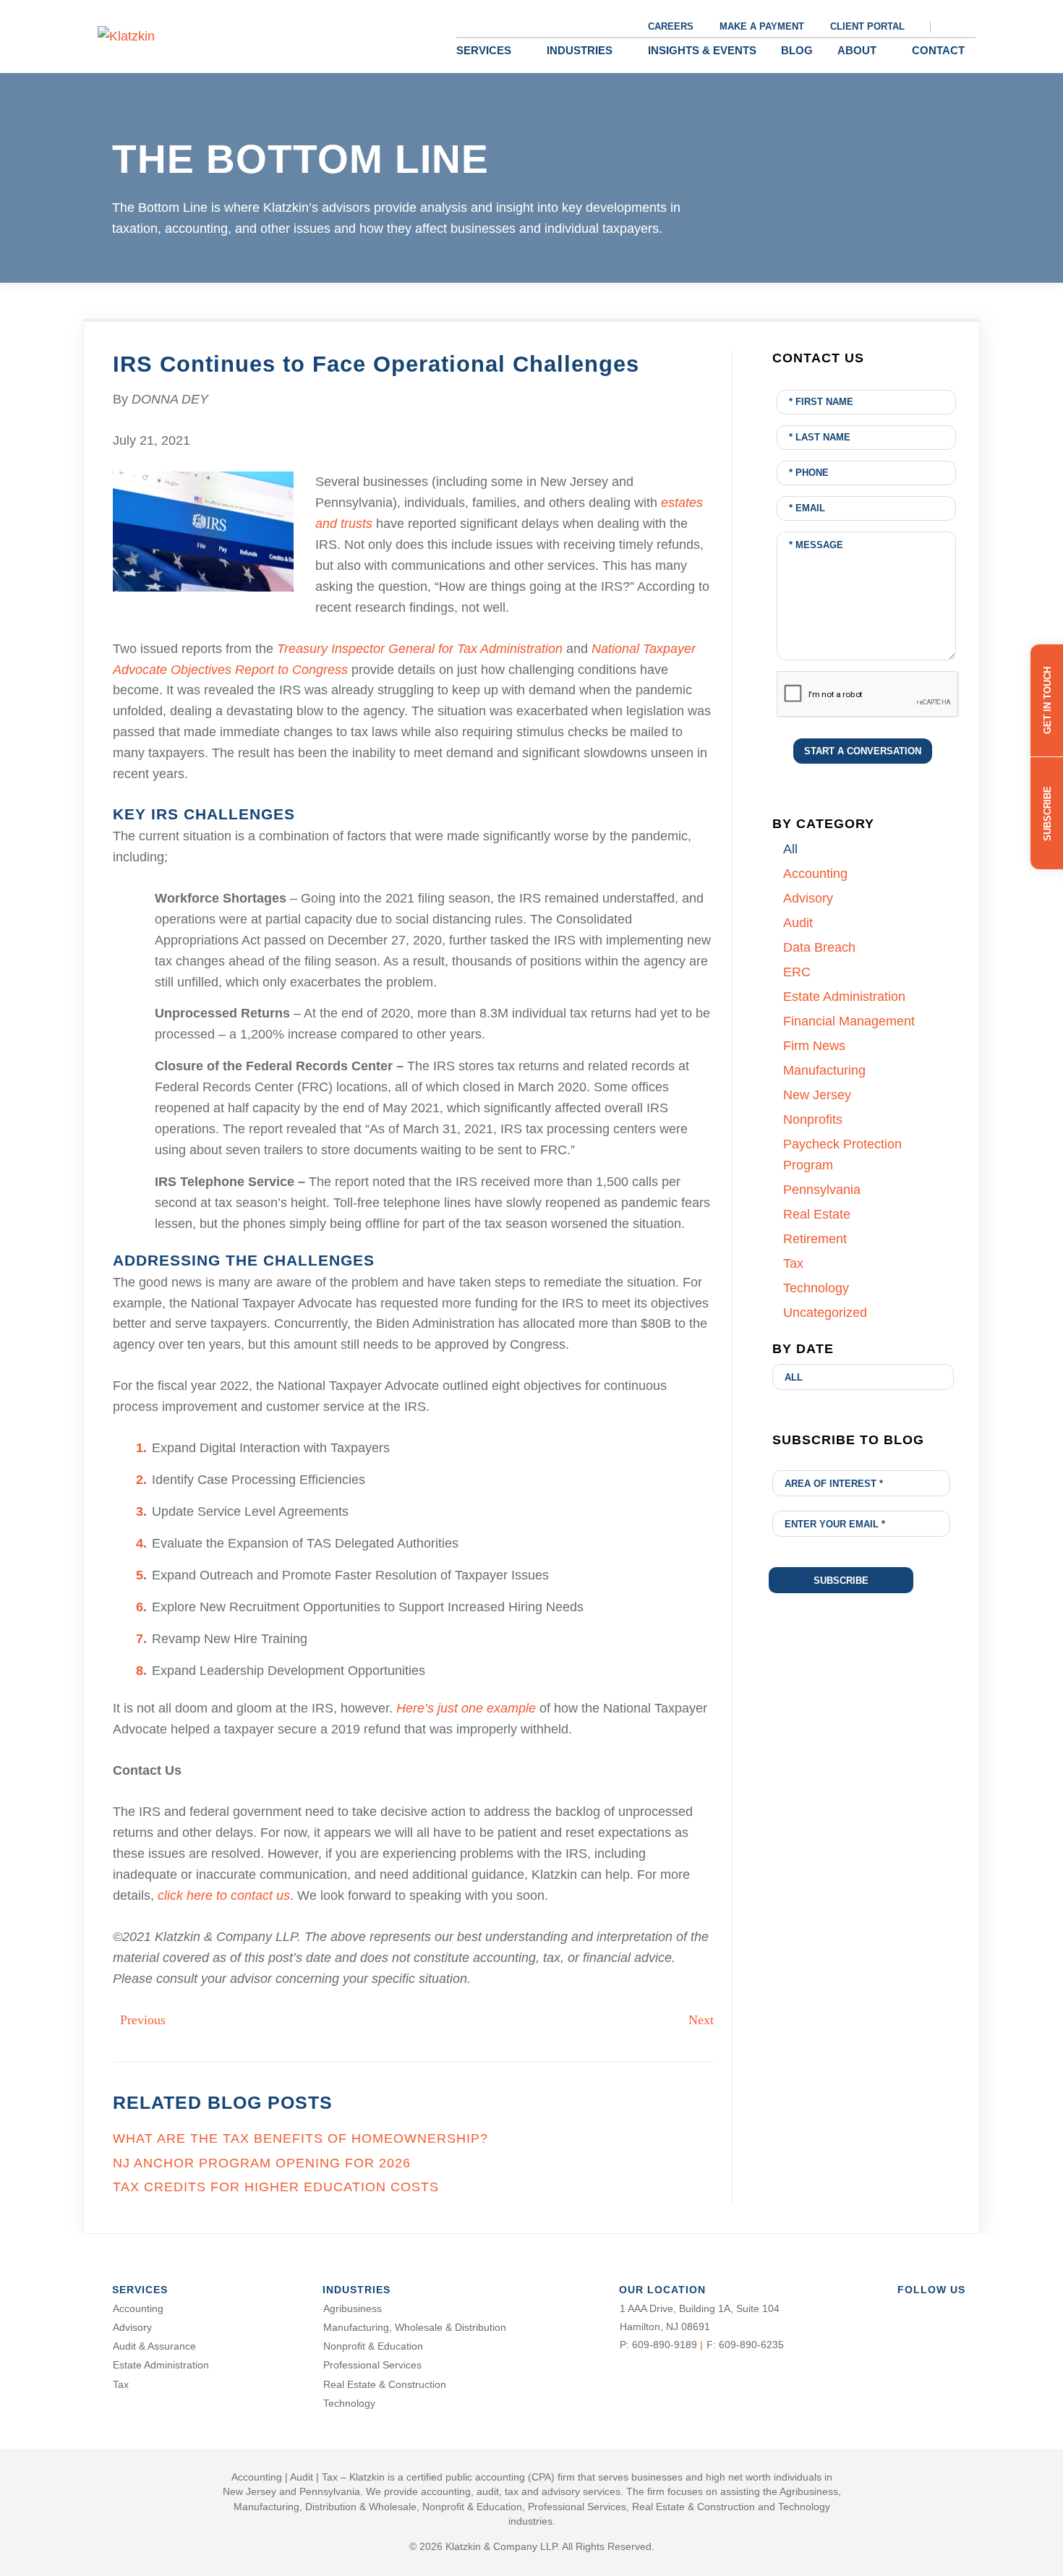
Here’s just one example (466, 1708)
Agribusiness (353, 2308)
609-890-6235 (751, 2345)
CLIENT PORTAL (867, 26)
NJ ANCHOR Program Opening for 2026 (262, 2163)
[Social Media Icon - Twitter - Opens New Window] (927, 2311)
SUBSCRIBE (1047, 813)
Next (701, 2020)
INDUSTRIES (580, 50)
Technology (349, 2403)
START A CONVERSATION (863, 751)
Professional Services (372, 2365)
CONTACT (938, 50)
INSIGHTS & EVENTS (702, 50)
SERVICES (484, 50)
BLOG (797, 50)
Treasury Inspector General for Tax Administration (420, 649)
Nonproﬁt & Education (373, 2346)
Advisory (132, 2327)
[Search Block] (960, 26)
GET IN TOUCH (1047, 700)
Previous (143, 2020)
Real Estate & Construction (385, 2384)
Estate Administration (161, 2365)
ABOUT (857, 50)
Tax (121, 2384)
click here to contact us (224, 1895)
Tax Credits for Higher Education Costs (276, 2187)
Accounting (138, 2308)
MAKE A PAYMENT (762, 26)
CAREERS (671, 26)
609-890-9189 (665, 2345)
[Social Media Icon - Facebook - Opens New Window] (902, 2311)
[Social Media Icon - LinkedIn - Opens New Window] (952, 2311)
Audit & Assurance (154, 2346)
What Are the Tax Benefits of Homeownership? (300, 2138)
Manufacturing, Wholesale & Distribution (415, 2327)
